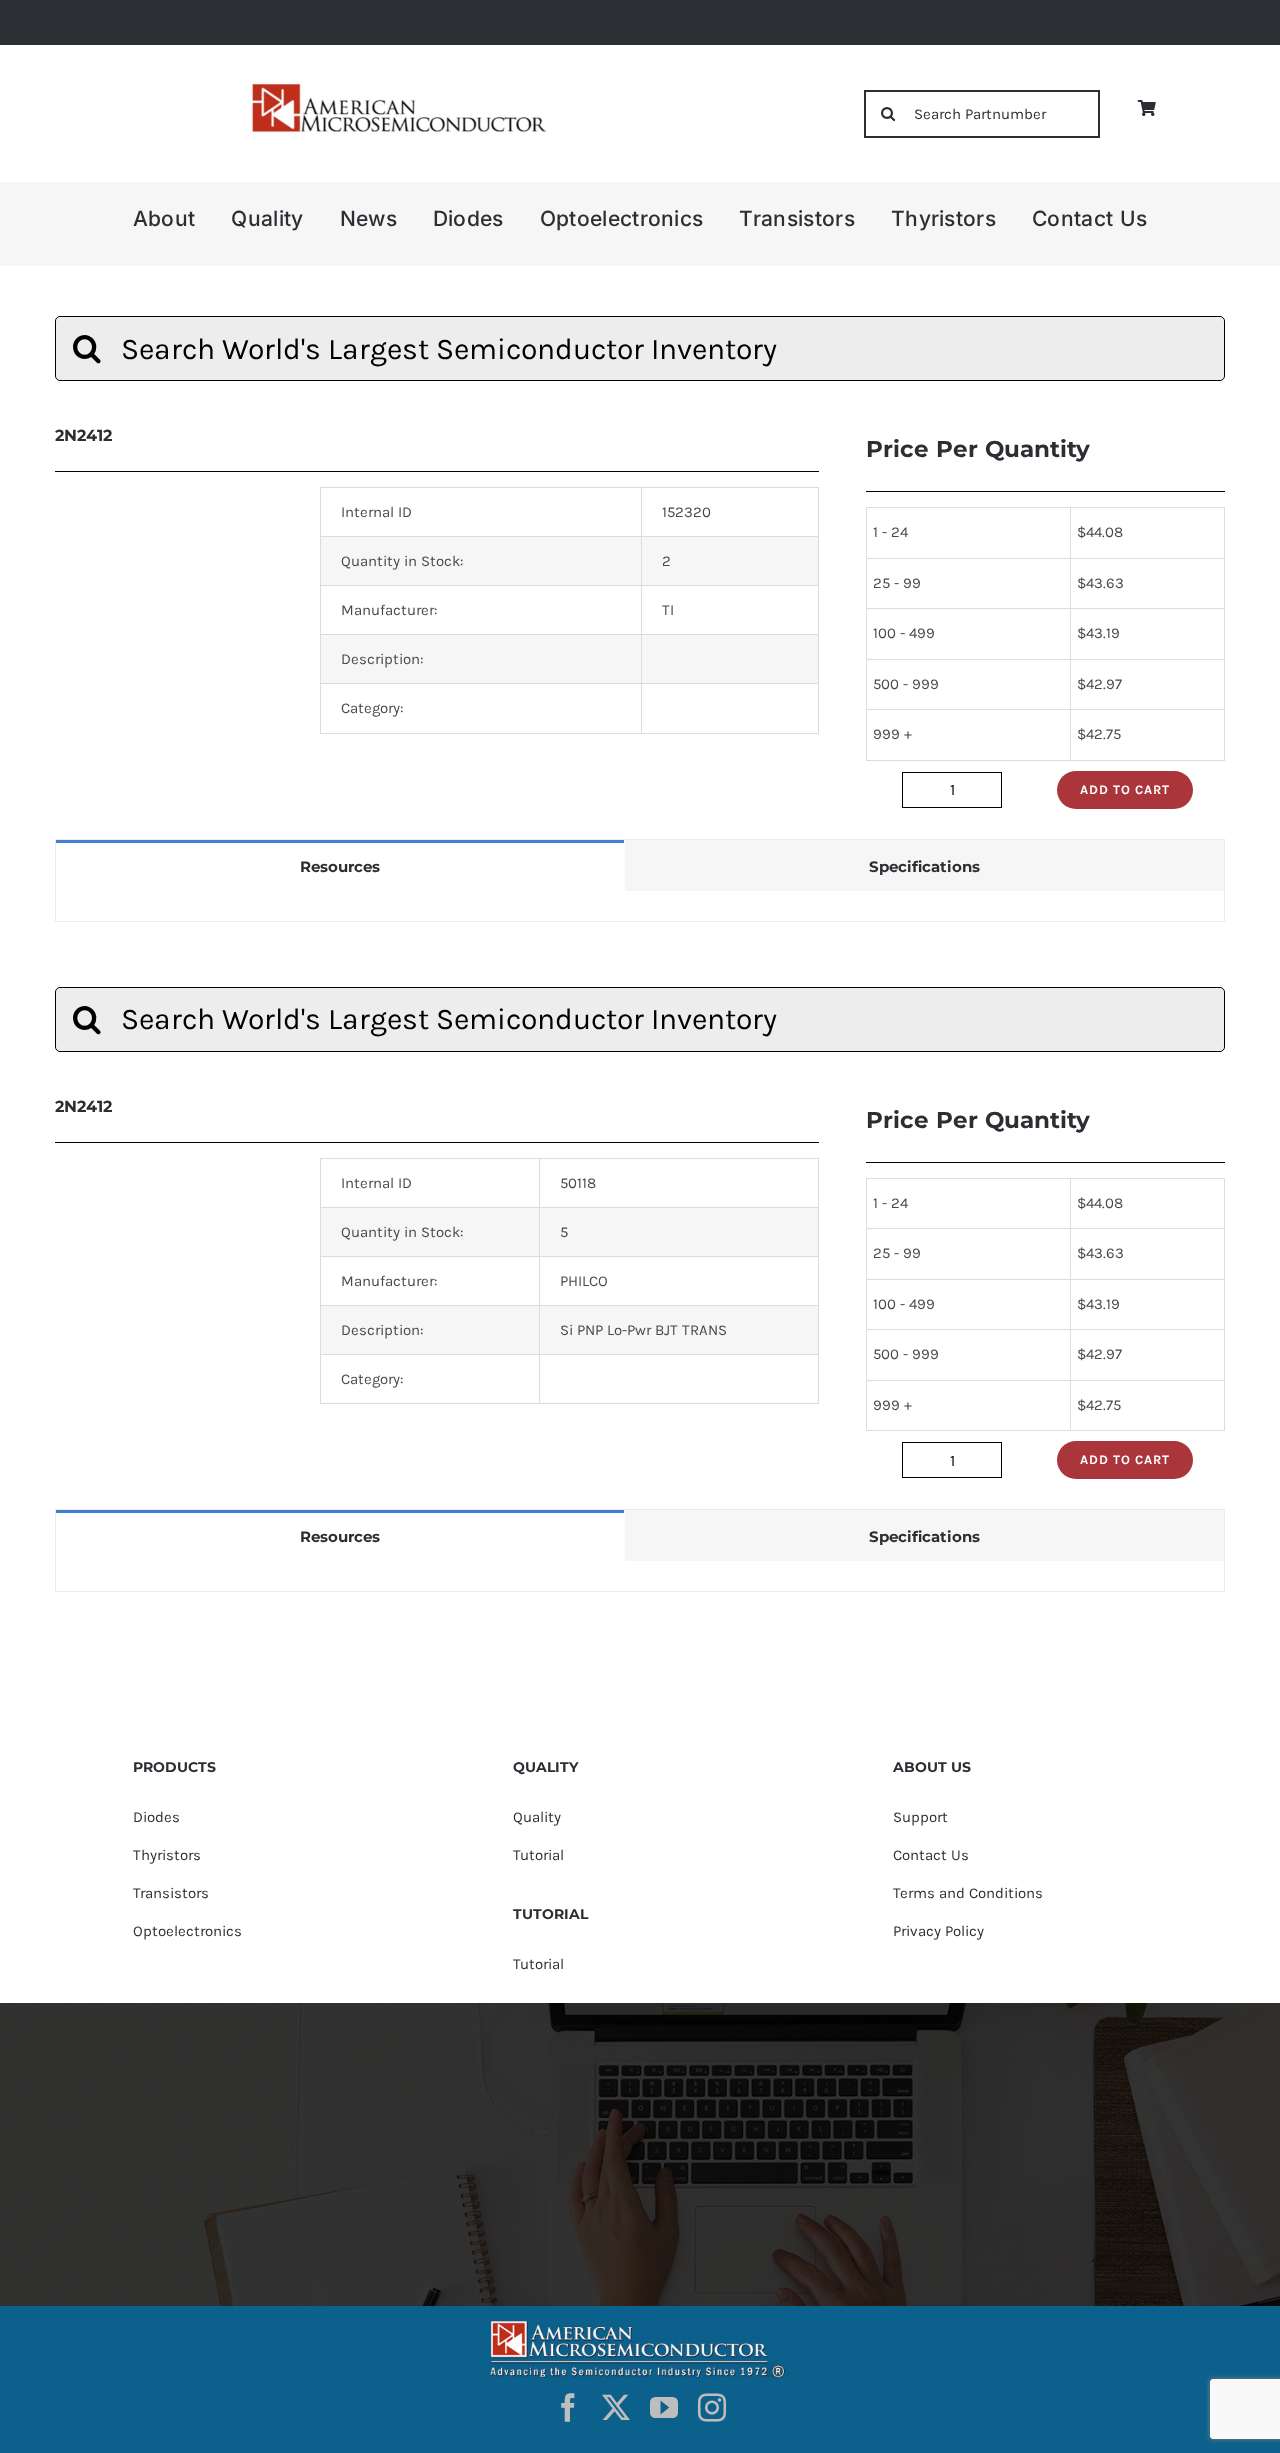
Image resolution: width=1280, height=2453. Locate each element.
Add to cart (1125, 789)
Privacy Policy (938, 1931)
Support (920, 1817)
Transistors (171, 1893)
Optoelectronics (187, 1931)
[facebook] (568, 2408)
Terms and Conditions (968, 1893)
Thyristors (167, 1855)
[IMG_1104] (397, 89)
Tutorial (538, 1855)
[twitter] (616, 2408)
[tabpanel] (640, 906)
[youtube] (664, 2408)
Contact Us (931, 1855)
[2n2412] (172, 575)
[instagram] (712, 2408)
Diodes (156, 1817)
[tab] (340, 865)
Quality (537, 1817)
